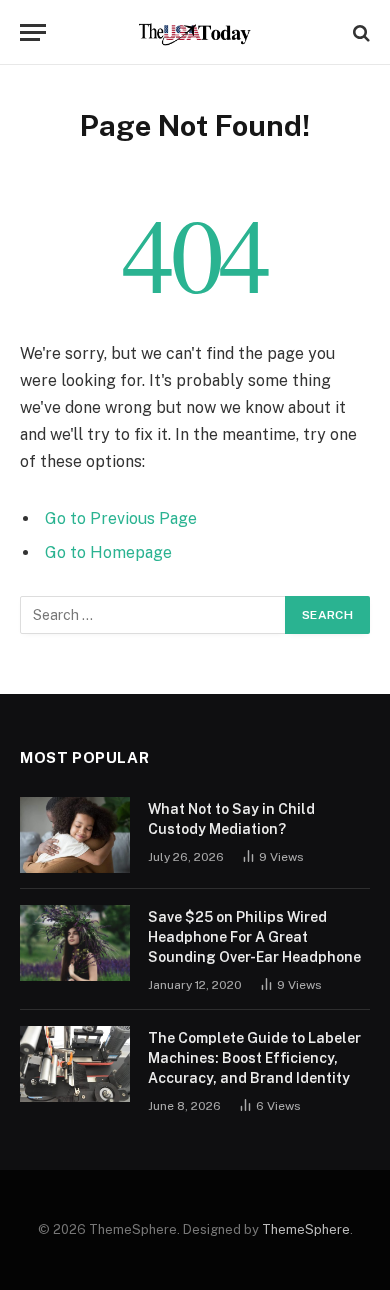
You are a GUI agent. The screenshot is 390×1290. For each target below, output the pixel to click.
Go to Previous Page (121, 518)
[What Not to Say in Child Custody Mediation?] (75, 835)
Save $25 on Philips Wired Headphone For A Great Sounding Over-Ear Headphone (254, 937)
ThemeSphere (306, 1229)
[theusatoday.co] (195, 32)
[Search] (359, 32)
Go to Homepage (108, 552)
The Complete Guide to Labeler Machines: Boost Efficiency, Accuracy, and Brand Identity (254, 1058)
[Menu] (33, 32)
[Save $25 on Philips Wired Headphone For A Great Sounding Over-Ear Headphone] (75, 943)
